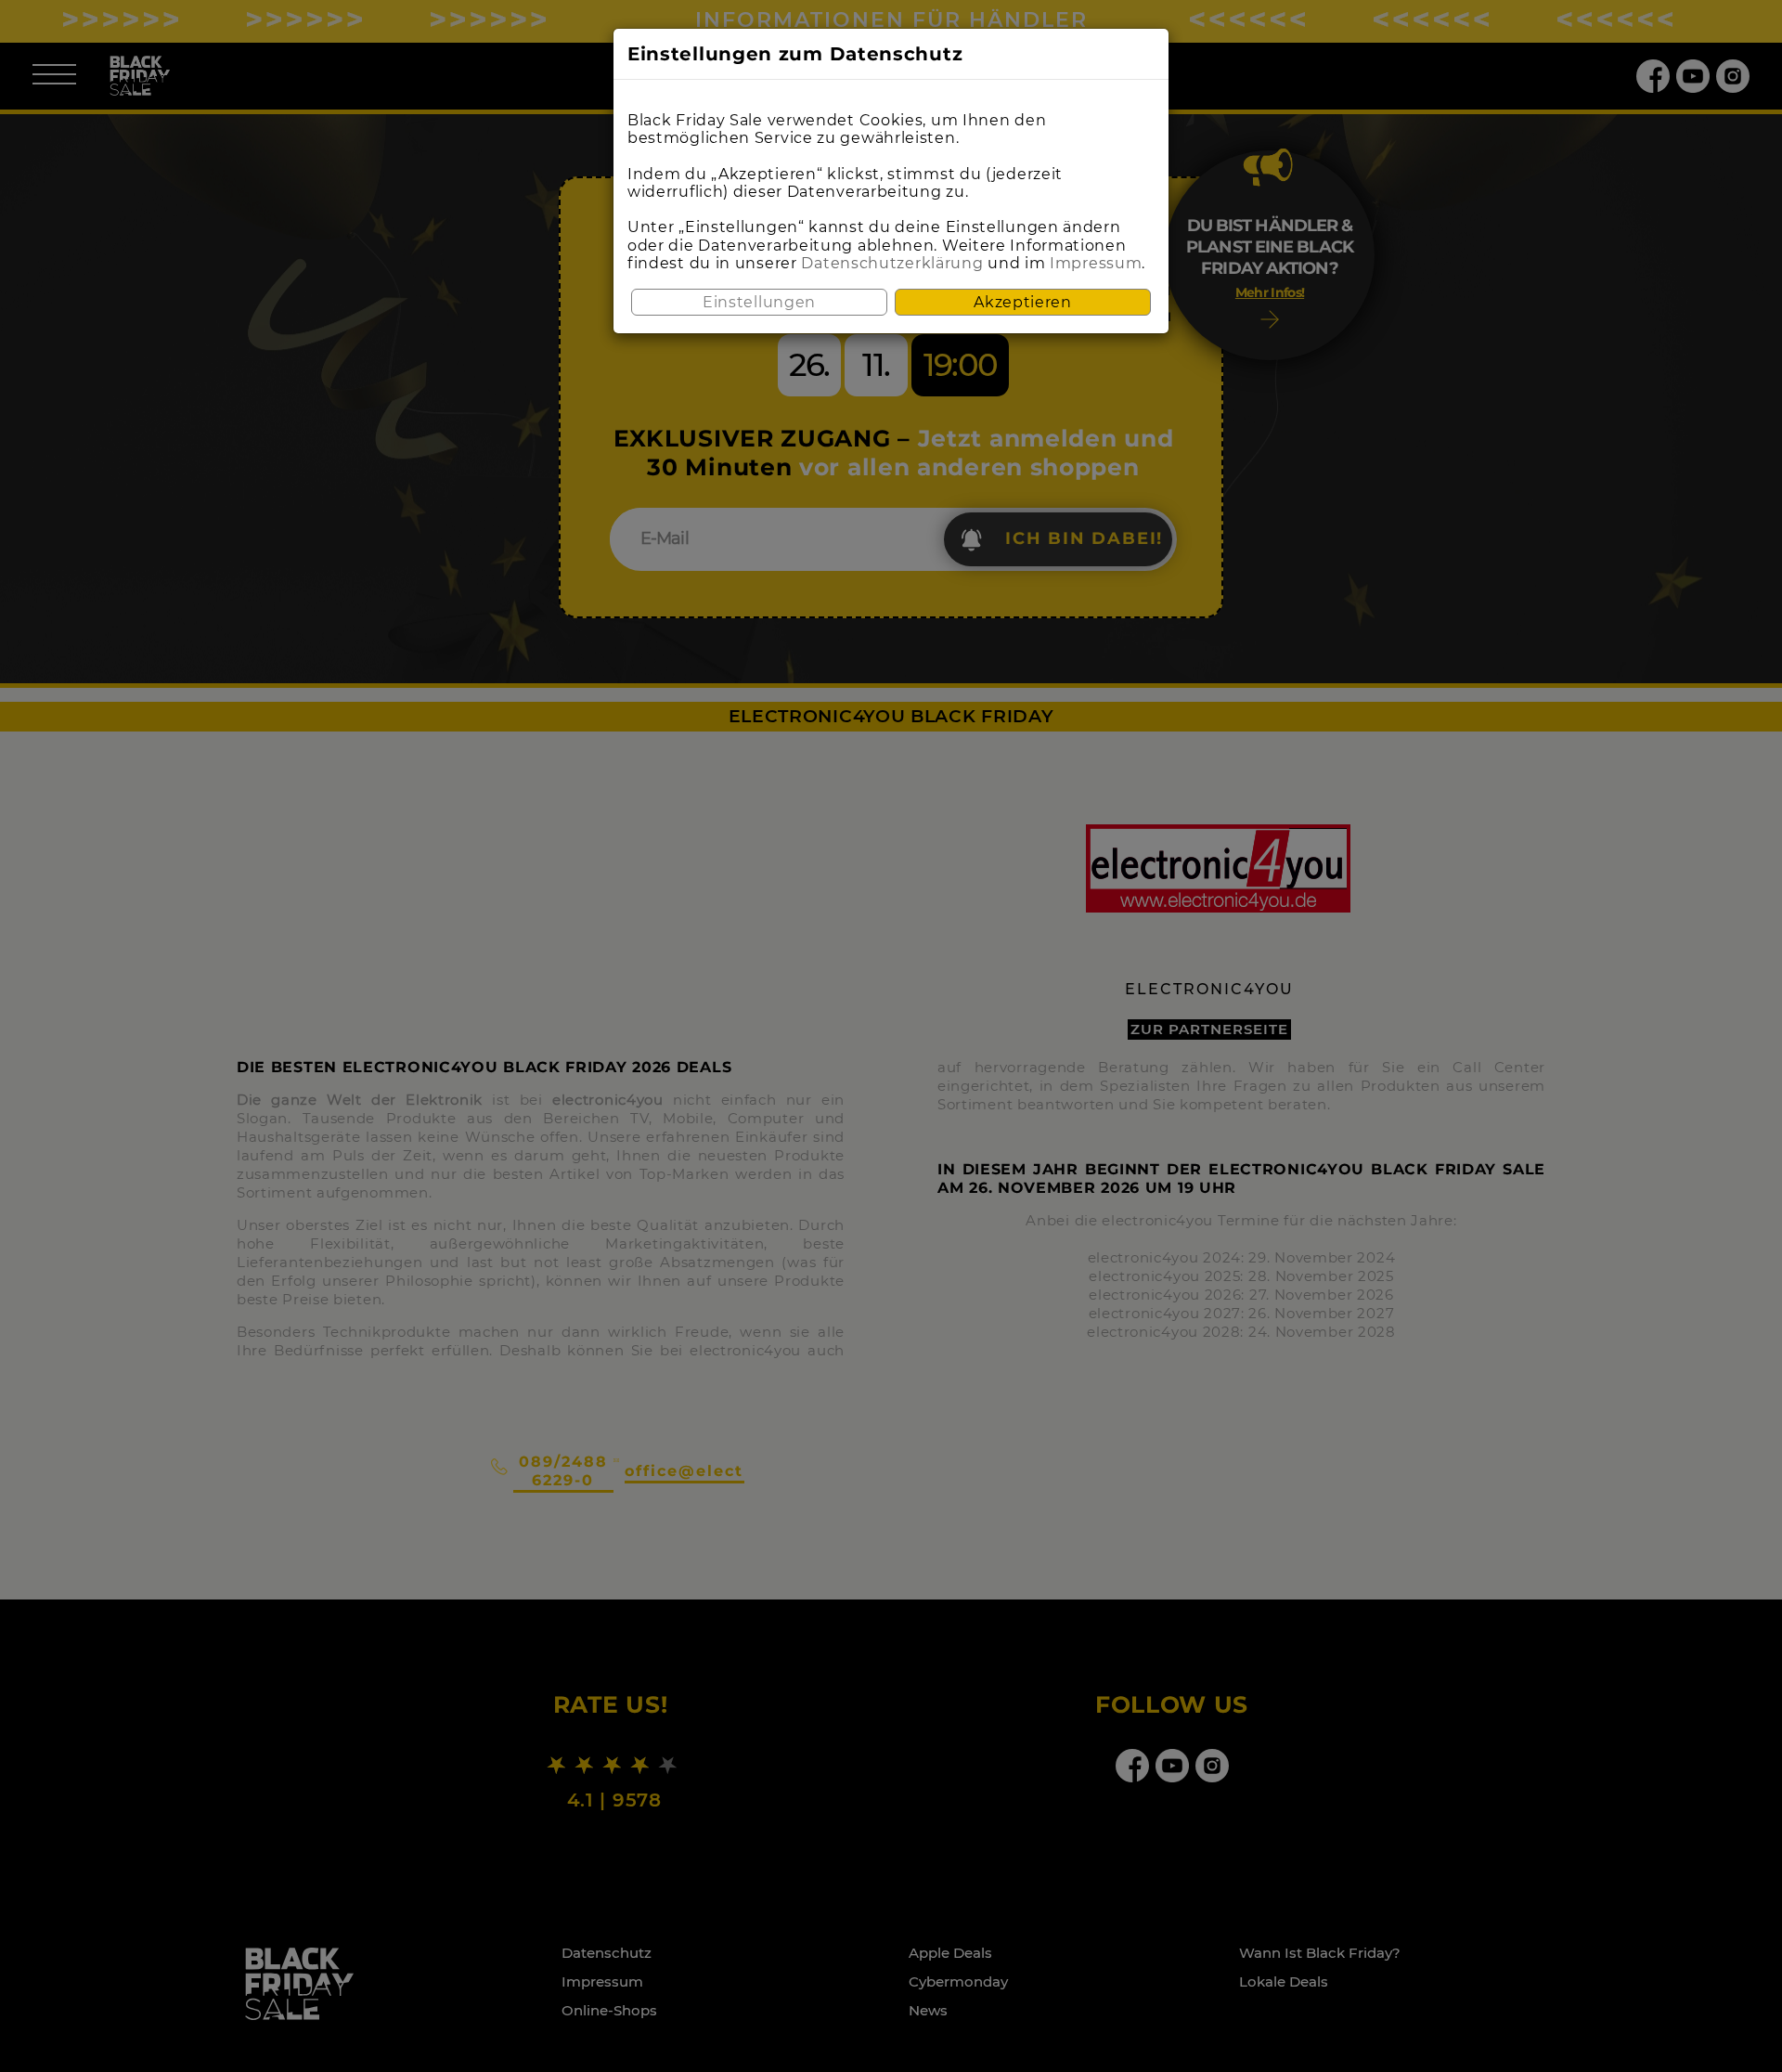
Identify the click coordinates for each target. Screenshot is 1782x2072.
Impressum (1096, 263)
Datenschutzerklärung (892, 263)
